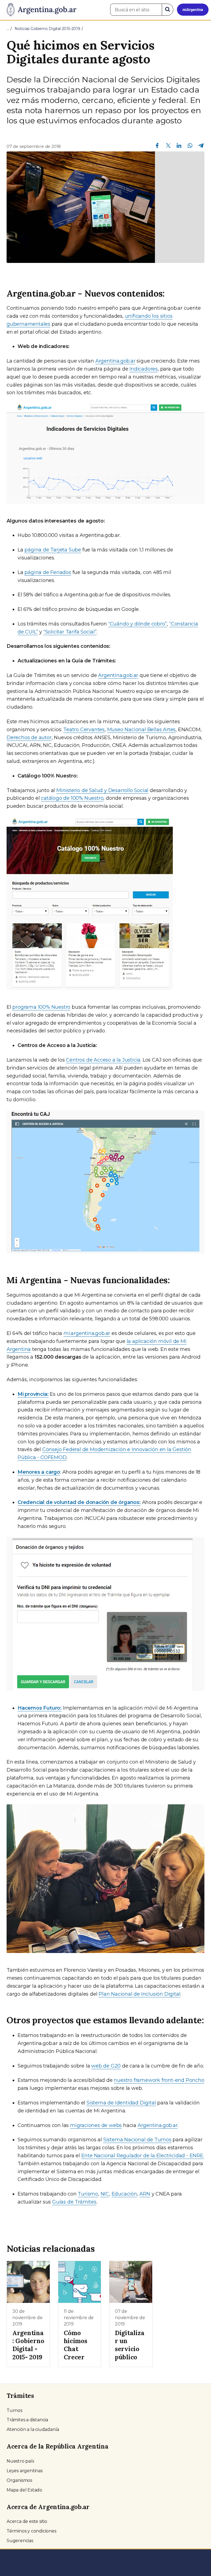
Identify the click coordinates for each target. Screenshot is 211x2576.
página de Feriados (48, 572)
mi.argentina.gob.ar (87, 1333)
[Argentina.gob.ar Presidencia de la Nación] (39, 10)
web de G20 (106, 2066)
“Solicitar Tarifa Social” (70, 632)
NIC (105, 2194)
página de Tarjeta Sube (53, 550)
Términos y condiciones (31, 2531)
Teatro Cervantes (84, 730)
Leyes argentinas (25, 2471)
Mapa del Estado (24, 2490)
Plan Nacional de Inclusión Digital (139, 1994)
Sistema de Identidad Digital (121, 2103)
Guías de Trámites (74, 2202)
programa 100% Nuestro (41, 1007)
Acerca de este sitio (27, 2521)
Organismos (19, 2480)
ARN (145, 2194)
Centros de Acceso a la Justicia (103, 1060)
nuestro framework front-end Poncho (159, 2080)
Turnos (14, 2410)
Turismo (88, 2194)
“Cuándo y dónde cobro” (138, 624)
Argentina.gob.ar (115, 361)
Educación (124, 2194)
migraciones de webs (96, 2125)
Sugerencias (20, 2541)
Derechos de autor (29, 738)
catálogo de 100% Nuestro (72, 798)
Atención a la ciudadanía (33, 2429)
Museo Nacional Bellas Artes (141, 730)
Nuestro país (20, 2461)
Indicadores (144, 369)
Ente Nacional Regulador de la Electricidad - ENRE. (143, 2156)
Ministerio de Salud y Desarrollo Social (102, 790)
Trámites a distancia (27, 2420)
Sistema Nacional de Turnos (137, 2140)
